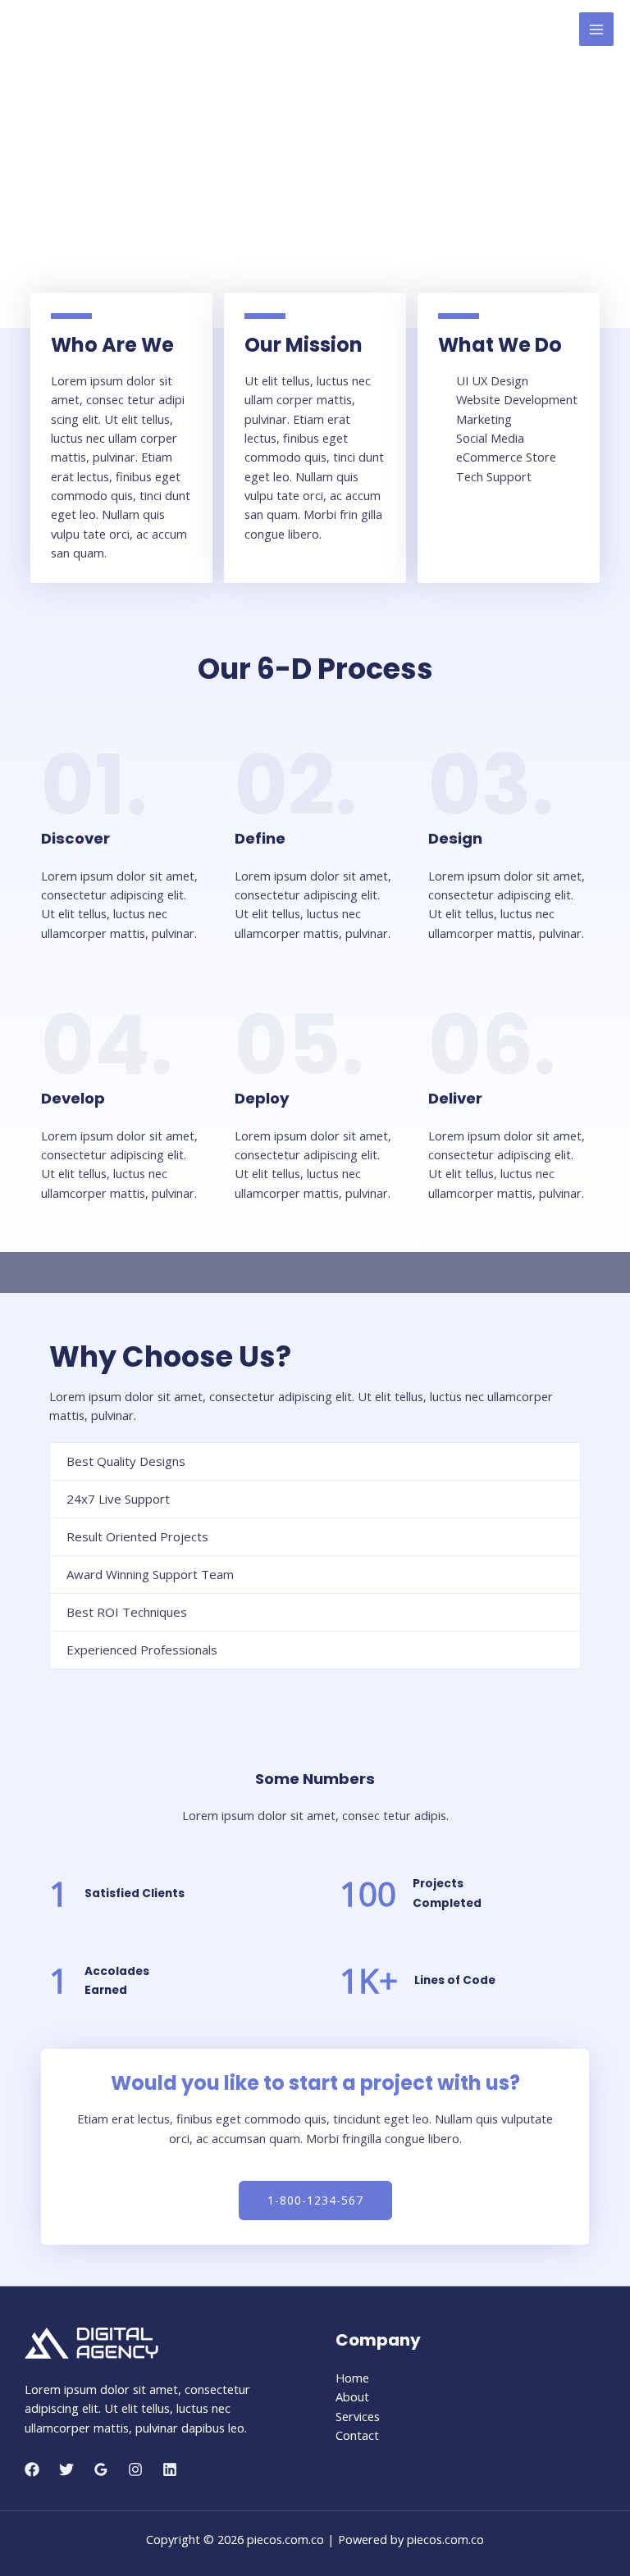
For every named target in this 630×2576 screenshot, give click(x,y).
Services (358, 2416)
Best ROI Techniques (127, 1612)
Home (352, 2378)
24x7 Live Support (118, 1499)
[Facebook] (32, 2469)
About (352, 2396)
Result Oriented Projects (137, 1536)
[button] (315, 2201)
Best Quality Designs (126, 1461)
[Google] (101, 2469)
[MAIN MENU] (596, 30)
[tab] (315, 1461)
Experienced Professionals (142, 1650)
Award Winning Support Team (150, 1574)
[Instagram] (135, 2469)
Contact (357, 2435)
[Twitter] (66, 2469)
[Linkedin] (170, 2469)
